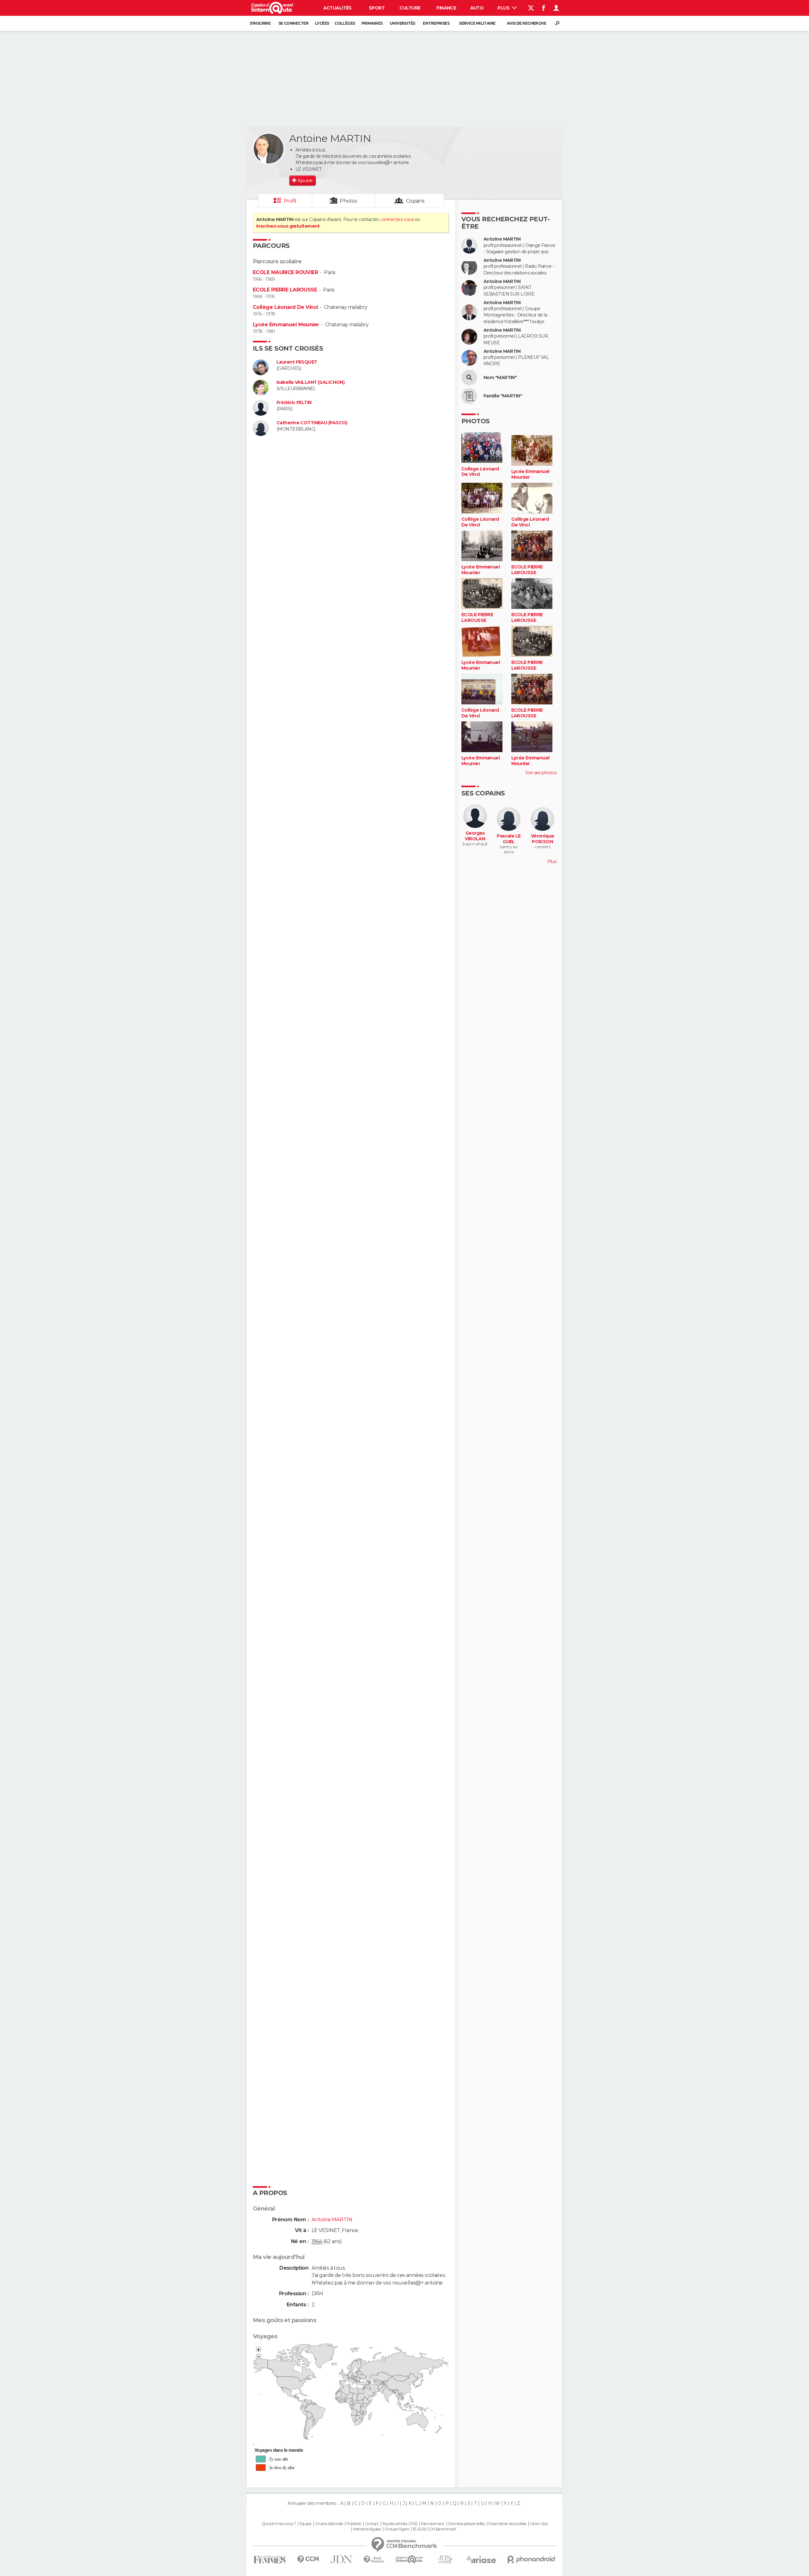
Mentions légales (367, 2529)
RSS (414, 2524)
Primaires (372, 23)
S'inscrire (260, 23)
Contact (372, 2524)
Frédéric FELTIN (294, 403)
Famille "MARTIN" (503, 396)
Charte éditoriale (329, 2524)
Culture (410, 8)
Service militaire (477, 23)
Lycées (322, 23)
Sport (377, 8)
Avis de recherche (526, 23)
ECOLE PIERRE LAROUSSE (285, 290)
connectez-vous (397, 219)
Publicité (354, 2524)
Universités (402, 23)
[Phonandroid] (531, 2559)
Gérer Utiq (539, 2524)
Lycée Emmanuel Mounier (286, 325)
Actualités (338, 8)
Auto (477, 8)
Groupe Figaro (397, 2529)
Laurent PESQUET (297, 362)
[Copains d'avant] (409, 2559)
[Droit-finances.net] (374, 2560)
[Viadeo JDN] (445, 2559)
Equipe (306, 2524)
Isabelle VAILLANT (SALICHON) (310, 382)
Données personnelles (467, 2524)
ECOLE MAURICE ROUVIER (285, 272)
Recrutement (433, 2524)
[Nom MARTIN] (469, 377)
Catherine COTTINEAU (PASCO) (312, 423)
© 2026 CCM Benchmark (435, 2529)
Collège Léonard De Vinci (285, 307)
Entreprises (436, 23)
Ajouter (305, 181)
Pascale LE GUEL (509, 839)
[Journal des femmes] (270, 2560)
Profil (290, 201)
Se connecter (293, 23)
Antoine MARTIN (502, 239)
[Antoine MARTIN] (269, 149)
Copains (415, 201)
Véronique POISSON (543, 839)
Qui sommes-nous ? (279, 2524)
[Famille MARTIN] (469, 396)
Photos (348, 201)
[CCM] (308, 2559)
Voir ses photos (541, 773)
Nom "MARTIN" (500, 378)
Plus (504, 8)
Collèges (345, 23)
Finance (446, 8)
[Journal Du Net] (341, 2559)
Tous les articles (395, 2524)
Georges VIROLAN (475, 836)
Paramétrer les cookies (508, 2524)
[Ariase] (482, 2560)
